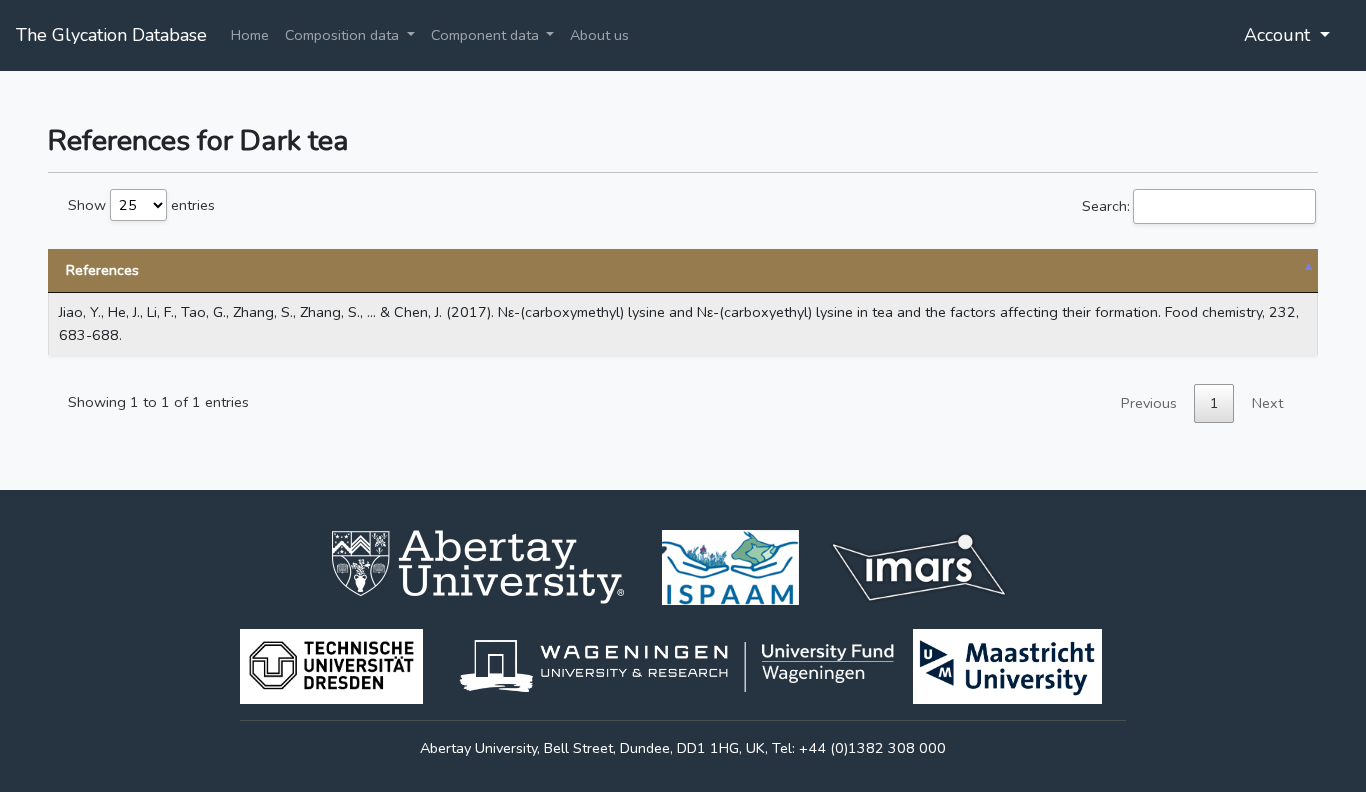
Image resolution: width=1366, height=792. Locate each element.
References (102, 270)
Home (250, 35)
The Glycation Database (111, 35)
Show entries (141, 205)
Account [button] (1279, 35)
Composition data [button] (344, 35)
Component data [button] (487, 35)
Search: (1106, 206)
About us (599, 35)
